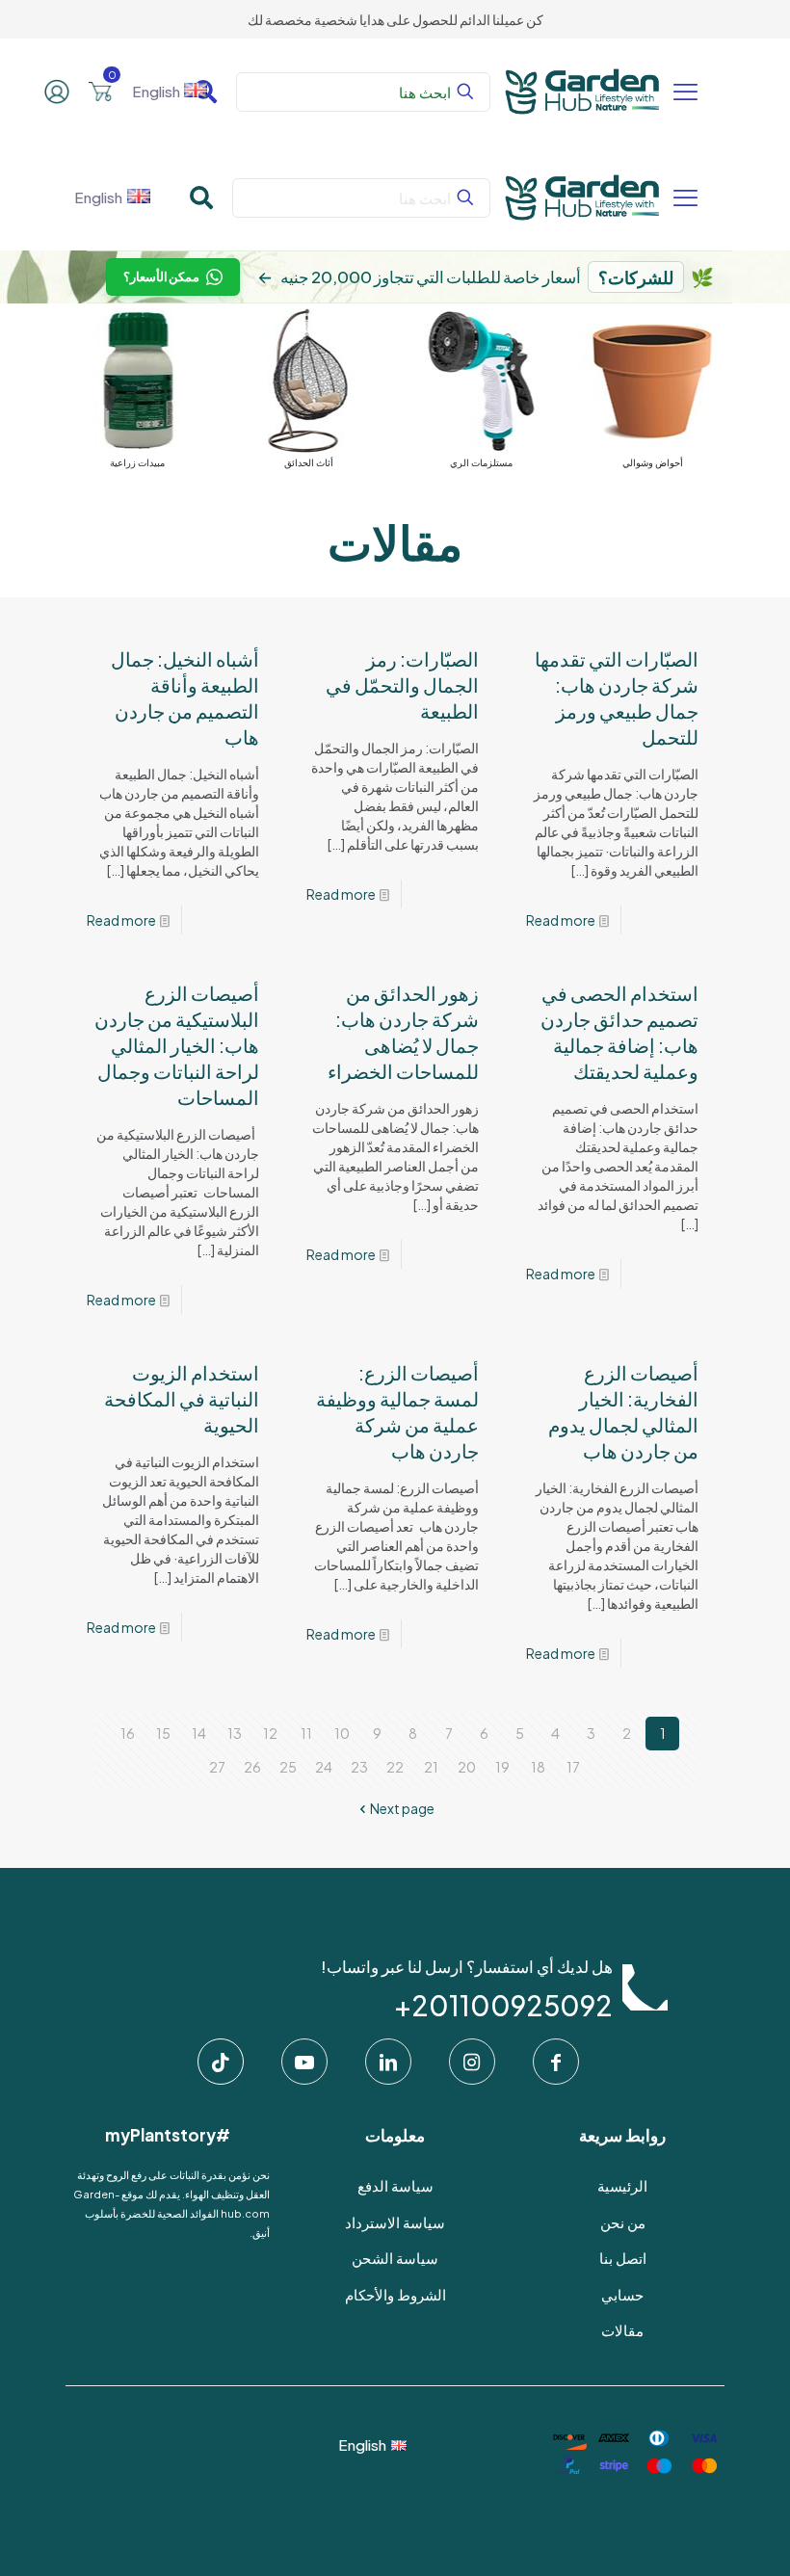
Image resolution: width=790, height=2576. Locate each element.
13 (235, 1733)
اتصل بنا (623, 2258)
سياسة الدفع (395, 2185)
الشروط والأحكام (395, 2294)
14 (199, 1733)
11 (306, 1733)
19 (502, 1767)
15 (163, 1733)
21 (431, 1767)
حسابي (622, 2294)
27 (217, 1767)
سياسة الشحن (395, 2258)
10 (342, 1733)
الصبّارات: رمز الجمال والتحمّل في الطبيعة (402, 684)
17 (573, 1767)
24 (324, 1767)
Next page (402, 1808)
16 (128, 1733)
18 (538, 1767)
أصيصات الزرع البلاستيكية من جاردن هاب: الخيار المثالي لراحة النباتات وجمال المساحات (177, 1045)
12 (270, 1733)
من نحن (623, 2222)
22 (395, 1767)
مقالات (622, 2330)
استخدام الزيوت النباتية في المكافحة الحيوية (182, 1398)
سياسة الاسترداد (395, 2222)
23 (359, 1767)
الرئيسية (622, 2185)
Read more (561, 920)
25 (288, 1767)
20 (467, 1767)
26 (252, 1767)
